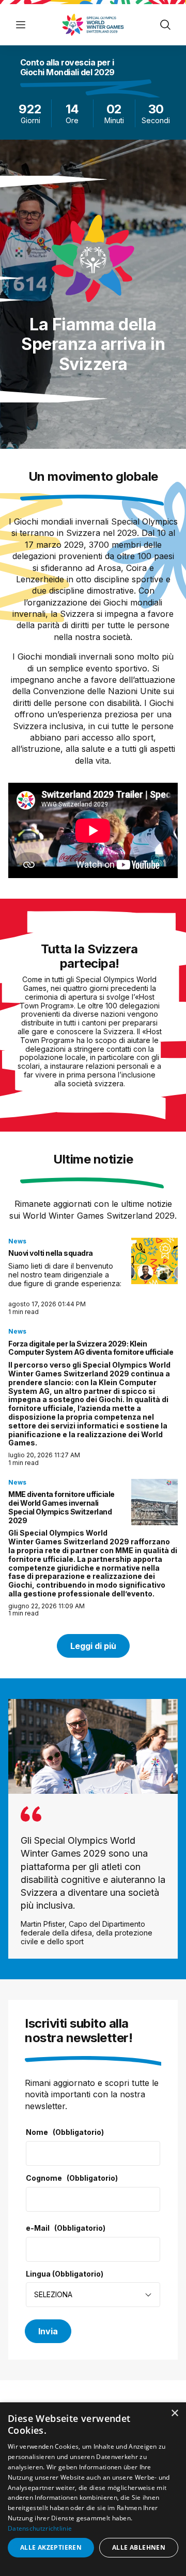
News (17, 1241)
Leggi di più (93, 1646)
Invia (48, 2331)
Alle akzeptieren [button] (51, 2547)
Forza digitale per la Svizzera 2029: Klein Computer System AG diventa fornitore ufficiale (91, 1348)
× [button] (174, 2413)
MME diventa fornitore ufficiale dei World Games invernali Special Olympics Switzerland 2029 (61, 1507)
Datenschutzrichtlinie (40, 2528)
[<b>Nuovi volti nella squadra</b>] (154, 1261)
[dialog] (93, 2489)
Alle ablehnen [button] (139, 2547)
